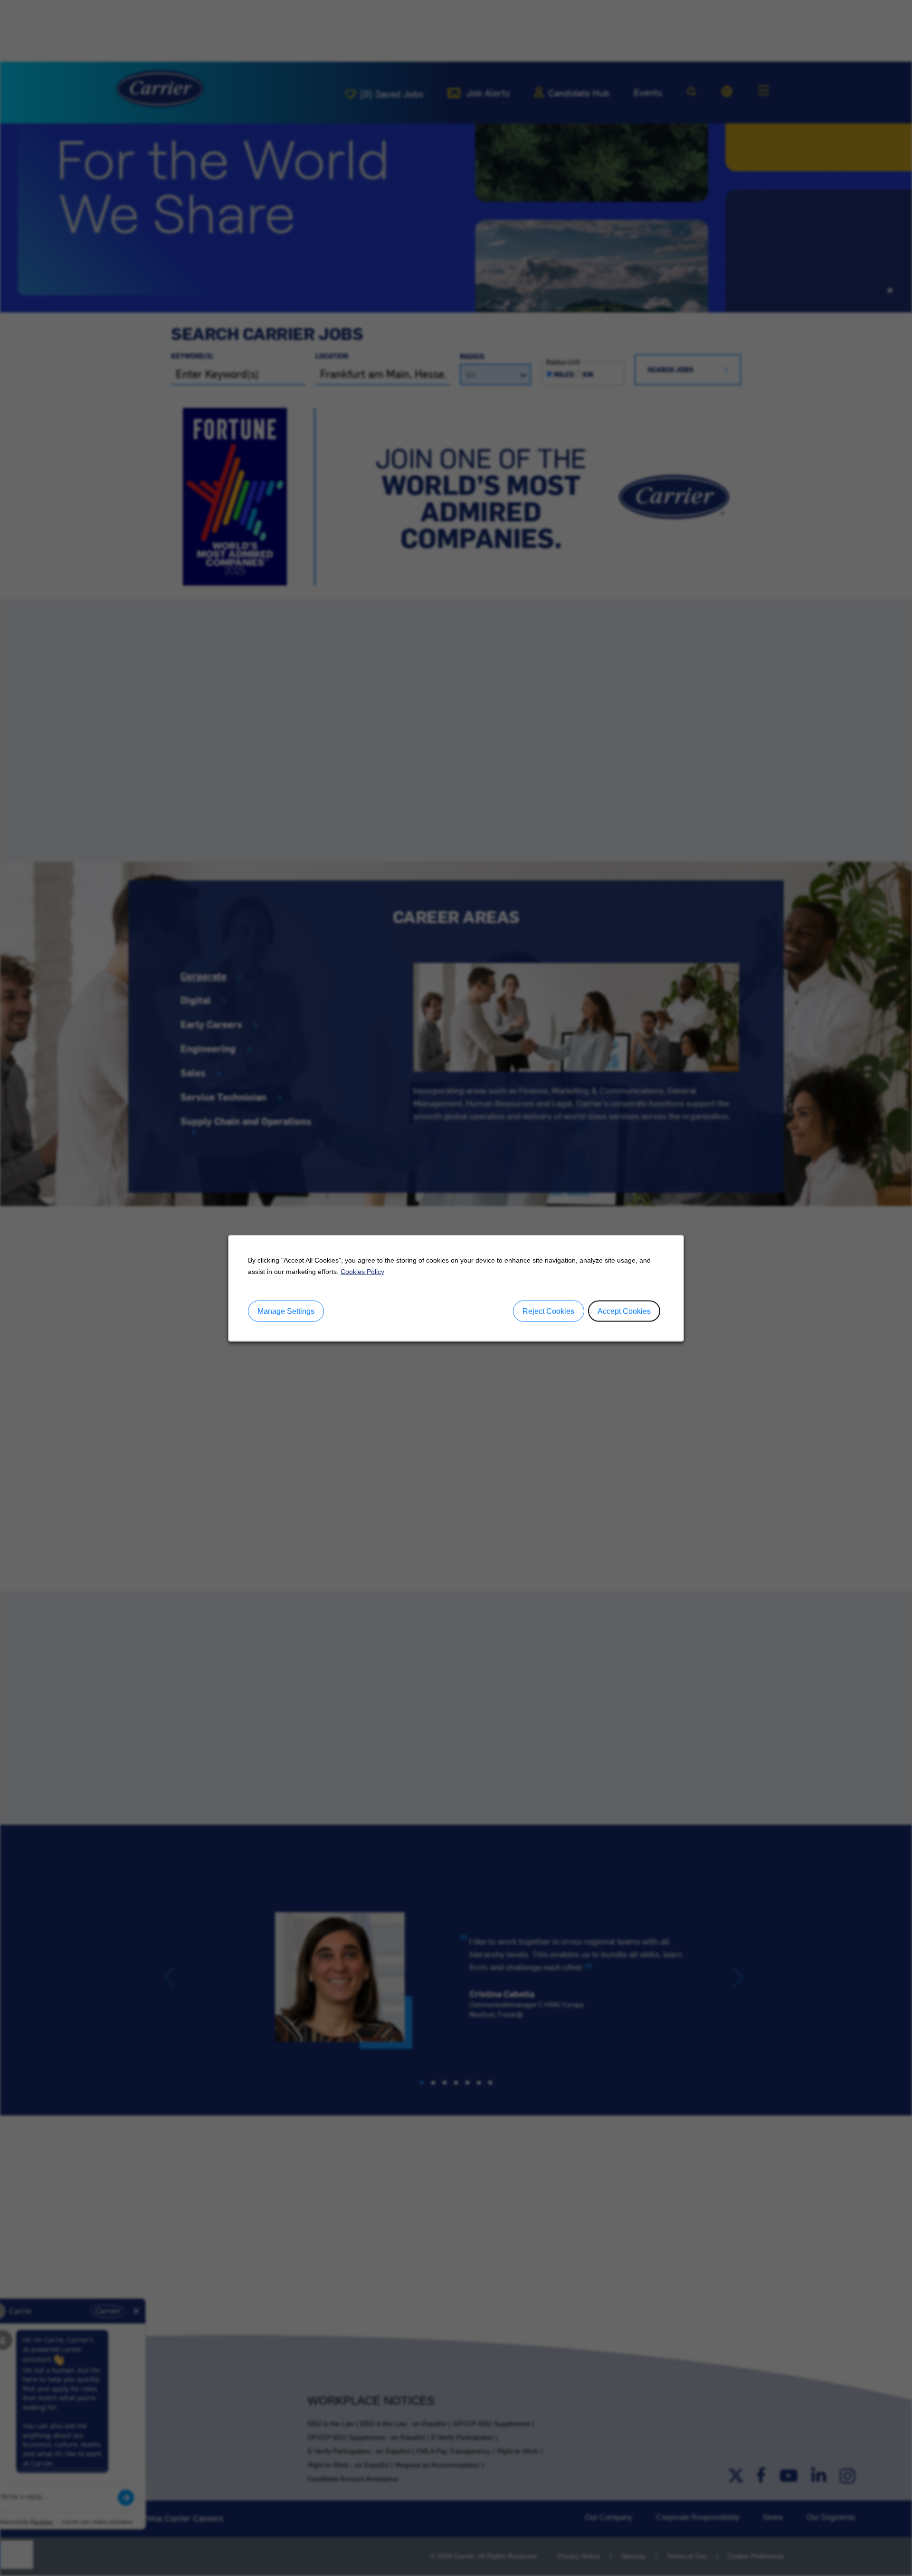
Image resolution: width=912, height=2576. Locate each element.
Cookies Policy (362, 1271)
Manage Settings (286, 1311)
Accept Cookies (624, 1311)
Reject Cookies (548, 1311)
